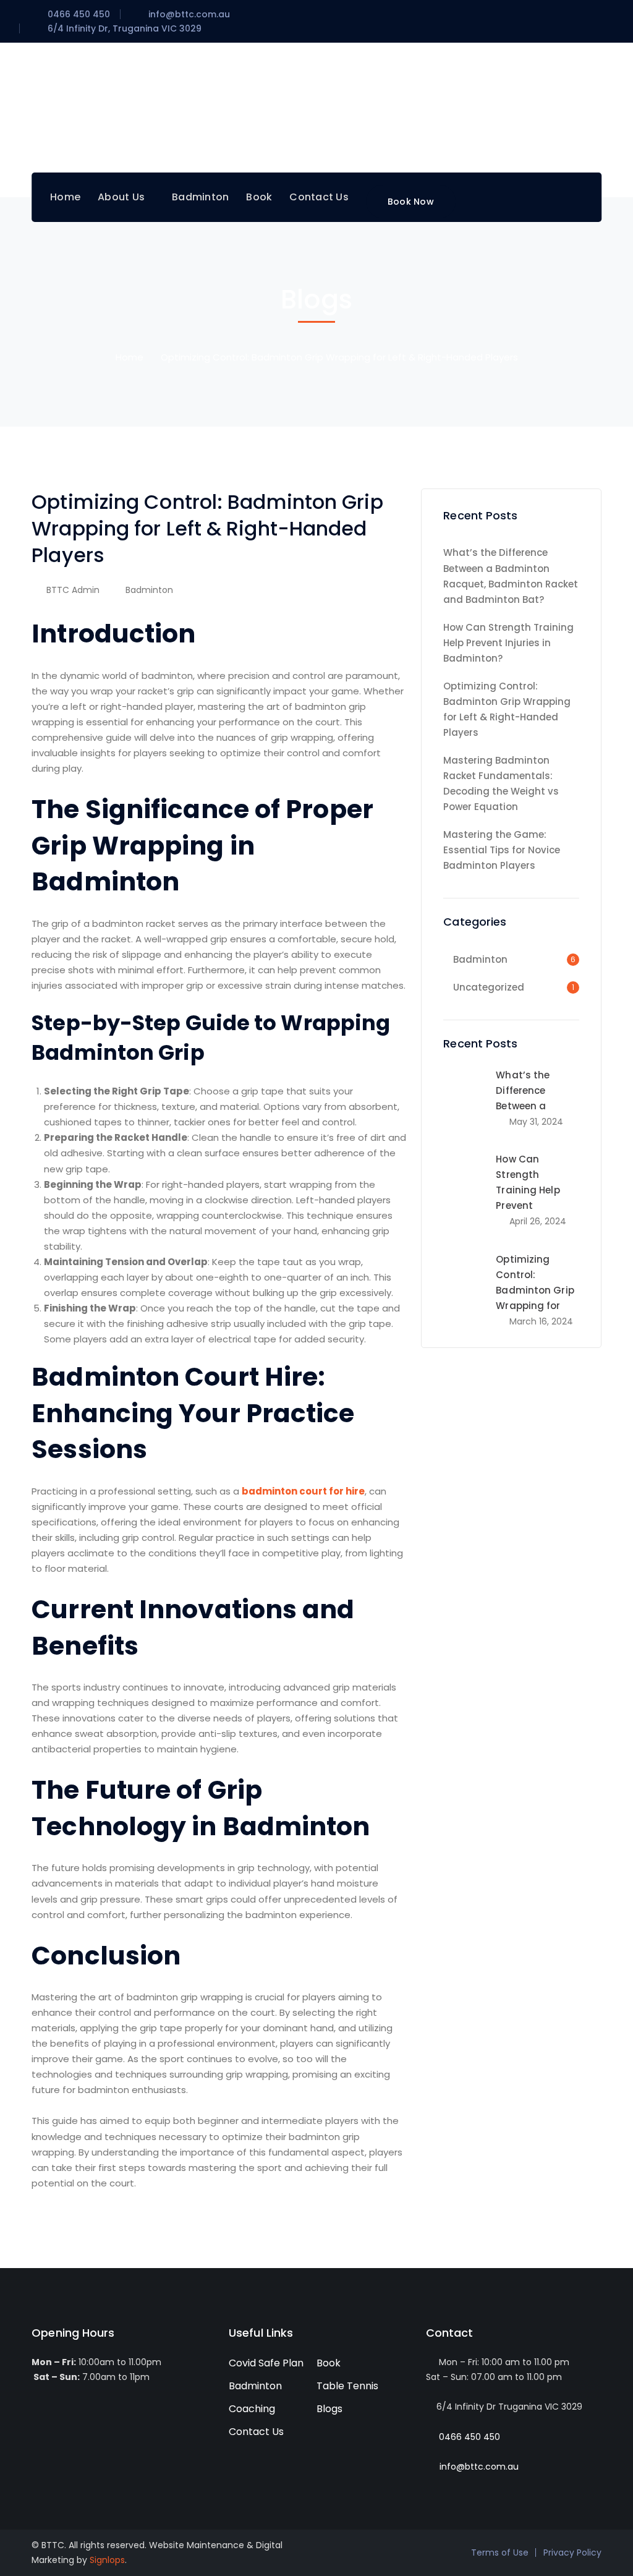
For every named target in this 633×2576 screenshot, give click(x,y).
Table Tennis (347, 2386)
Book (329, 2363)
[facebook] (35, 2477)
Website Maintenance (197, 2545)
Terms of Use (500, 2553)
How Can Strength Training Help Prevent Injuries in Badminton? (508, 643)
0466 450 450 (469, 2437)
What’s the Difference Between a (523, 1090)
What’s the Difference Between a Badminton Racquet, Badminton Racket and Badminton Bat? (511, 576)
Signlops (107, 2560)
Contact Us (256, 2432)
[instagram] (53, 2477)
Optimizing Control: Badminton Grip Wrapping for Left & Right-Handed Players (507, 709)
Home (130, 357)
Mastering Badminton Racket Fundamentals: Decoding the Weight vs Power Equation (501, 783)
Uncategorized (489, 987)
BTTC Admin (73, 590)
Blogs (329, 2409)
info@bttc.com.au (479, 2467)
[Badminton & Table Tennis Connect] (73, 85)
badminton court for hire (303, 1491)
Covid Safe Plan (266, 2363)
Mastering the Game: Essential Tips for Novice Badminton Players (502, 850)
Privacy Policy (572, 2553)
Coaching (252, 2409)
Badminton (149, 590)
